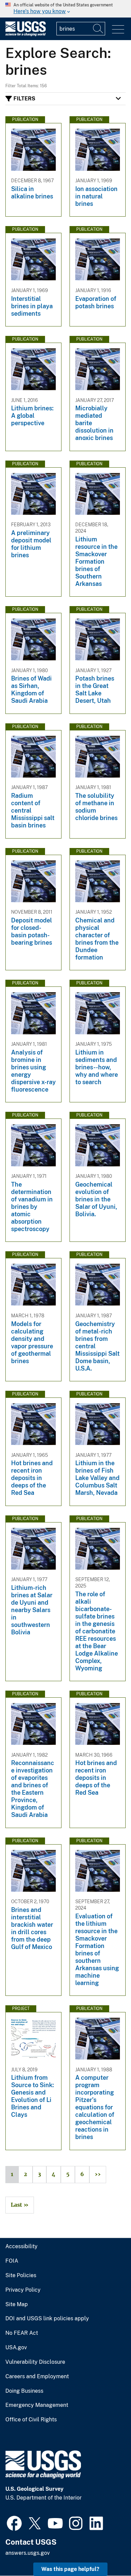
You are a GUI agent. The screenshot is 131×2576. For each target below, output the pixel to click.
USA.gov (16, 2348)
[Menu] (118, 29)
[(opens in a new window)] (14, 2522)
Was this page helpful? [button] (70, 2569)
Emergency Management (37, 2405)
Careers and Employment (37, 2377)
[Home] (26, 35)
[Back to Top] (107, 2552)
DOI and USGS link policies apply (47, 2319)
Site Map (17, 2304)
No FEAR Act (22, 2333)
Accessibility (21, 2247)
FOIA (12, 2261)
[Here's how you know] (65, 9)
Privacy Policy (23, 2290)
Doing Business (24, 2391)
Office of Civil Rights (31, 2420)
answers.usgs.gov (28, 2553)
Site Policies (21, 2275)
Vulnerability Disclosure (35, 2362)
